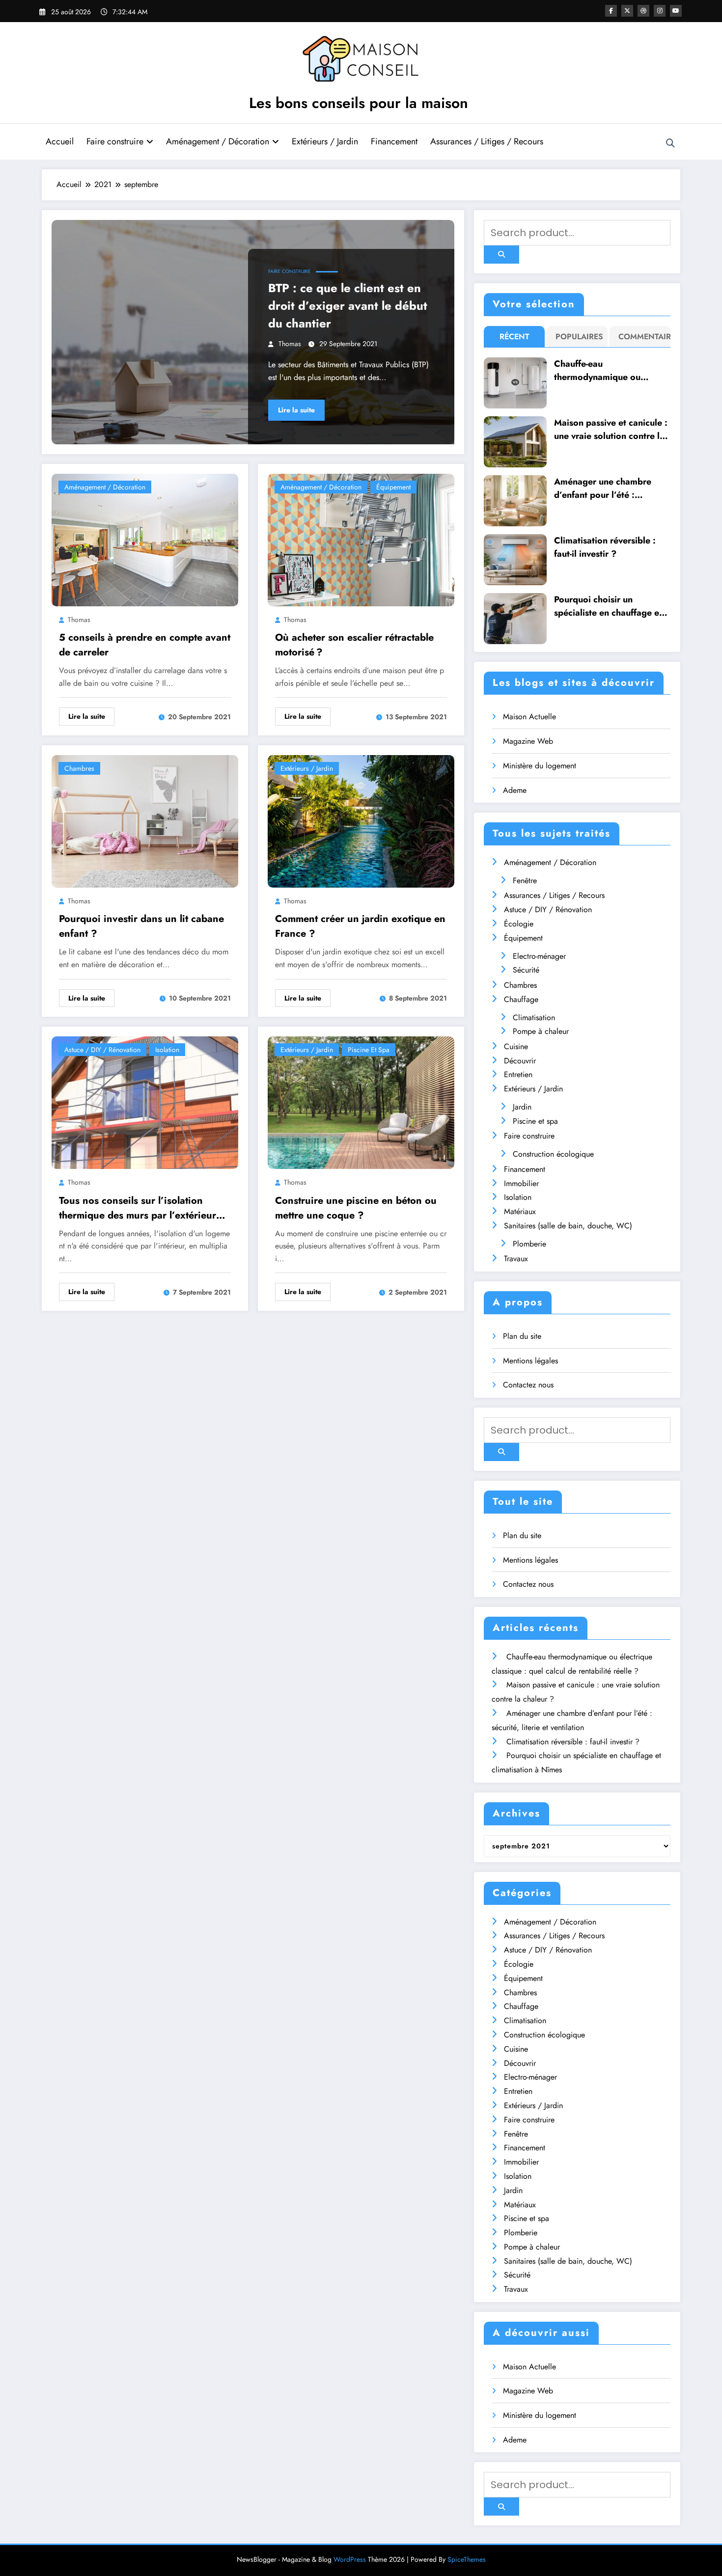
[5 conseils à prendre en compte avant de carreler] (145, 539)
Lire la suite (296, 410)
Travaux (516, 1259)
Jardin (522, 1107)
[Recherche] (670, 143)
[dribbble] (643, 11)
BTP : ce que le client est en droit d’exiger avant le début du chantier (348, 306)
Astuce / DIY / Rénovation (102, 1050)
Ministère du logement (540, 766)
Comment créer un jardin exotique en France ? (360, 926)
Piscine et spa (369, 1050)
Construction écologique (553, 1154)
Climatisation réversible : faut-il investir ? (605, 547)
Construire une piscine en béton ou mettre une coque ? (356, 1208)
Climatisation (534, 1017)
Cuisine (516, 1046)
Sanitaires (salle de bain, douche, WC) (568, 1226)
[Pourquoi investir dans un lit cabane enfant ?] (145, 820)
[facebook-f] (611, 11)
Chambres (79, 768)
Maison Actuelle (529, 717)
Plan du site (522, 1336)
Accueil (60, 141)
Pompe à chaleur (541, 1031)
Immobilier (521, 1183)
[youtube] (676, 11)
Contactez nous (528, 1385)
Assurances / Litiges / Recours (487, 141)
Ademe (515, 790)
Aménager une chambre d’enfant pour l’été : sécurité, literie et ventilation (603, 488)
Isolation (167, 1050)
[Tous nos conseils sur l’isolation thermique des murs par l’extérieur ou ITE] (145, 1102)
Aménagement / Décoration (218, 141)
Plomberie (529, 1244)
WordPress (350, 2559)
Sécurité (526, 970)
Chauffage (521, 999)
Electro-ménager (539, 956)
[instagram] (660, 11)
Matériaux (520, 1211)
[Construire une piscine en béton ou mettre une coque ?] (361, 1102)
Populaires (579, 337)
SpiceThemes (467, 2559)
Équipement (393, 487)
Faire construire (115, 141)
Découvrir (520, 1061)
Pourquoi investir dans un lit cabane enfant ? (141, 926)
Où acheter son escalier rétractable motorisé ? (354, 645)
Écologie (519, 924)
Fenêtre (525, 881)
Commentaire (642, 337)
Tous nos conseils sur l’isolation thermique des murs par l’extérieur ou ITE (138, 1208)
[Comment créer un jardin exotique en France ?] (361, 820)
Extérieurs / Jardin (325, 141)
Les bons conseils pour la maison (359, 103)
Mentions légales (530, 1361)
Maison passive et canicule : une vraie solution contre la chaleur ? (611, 430)
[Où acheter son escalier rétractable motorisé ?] (361, 539)
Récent (514, 337)
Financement (394, 141)
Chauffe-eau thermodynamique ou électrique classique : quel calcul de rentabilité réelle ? (611, 371)
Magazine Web (528, 741)
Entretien (518, 1074)
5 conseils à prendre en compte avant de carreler (145, 645)
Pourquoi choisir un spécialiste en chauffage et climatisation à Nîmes (608, 606)
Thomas (290, 344)
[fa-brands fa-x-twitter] (627, 11)
